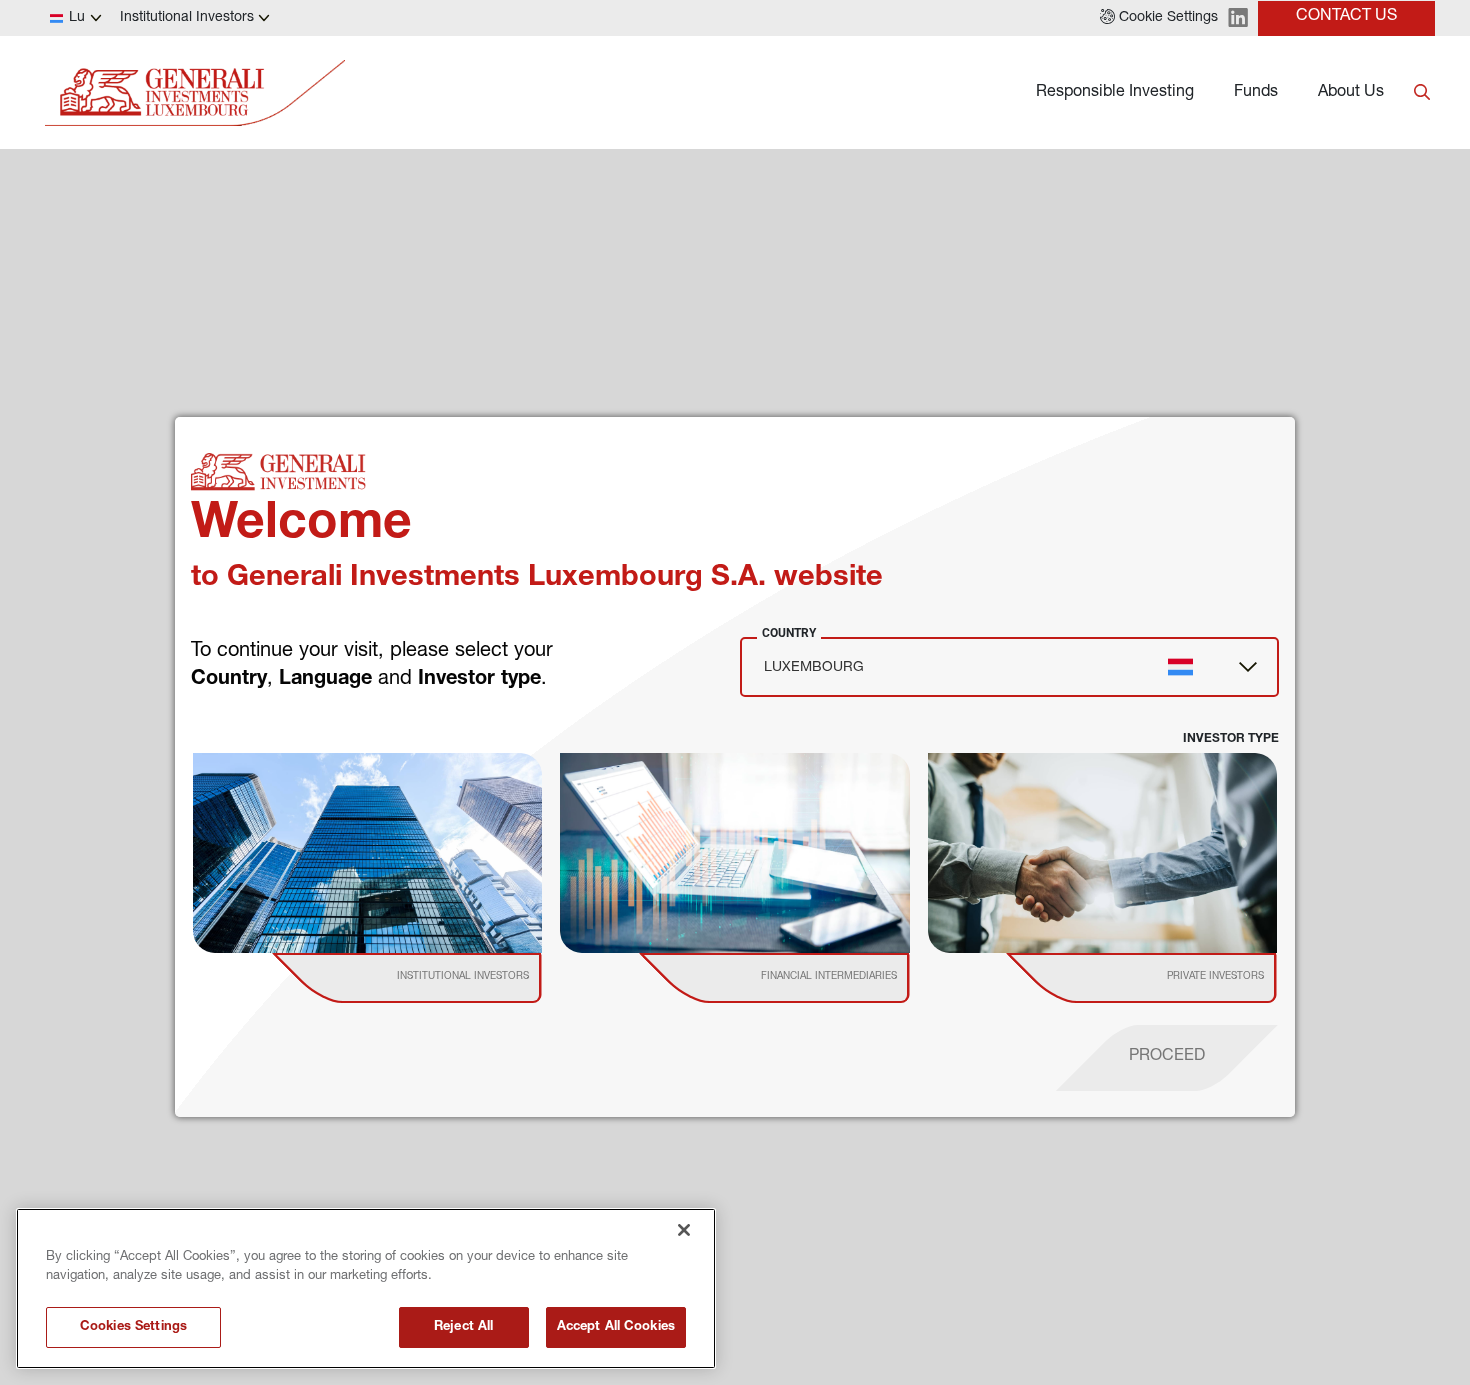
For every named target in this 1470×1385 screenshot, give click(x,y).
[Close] (684, 1230)
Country (789, 633)
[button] (1159, 18)
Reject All (463, 1327)
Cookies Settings (133, 1327)
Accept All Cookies (616, 1327)
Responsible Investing (1115, 93)
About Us (1351, 93)
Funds (1256, 93)
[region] (366, 1288)
